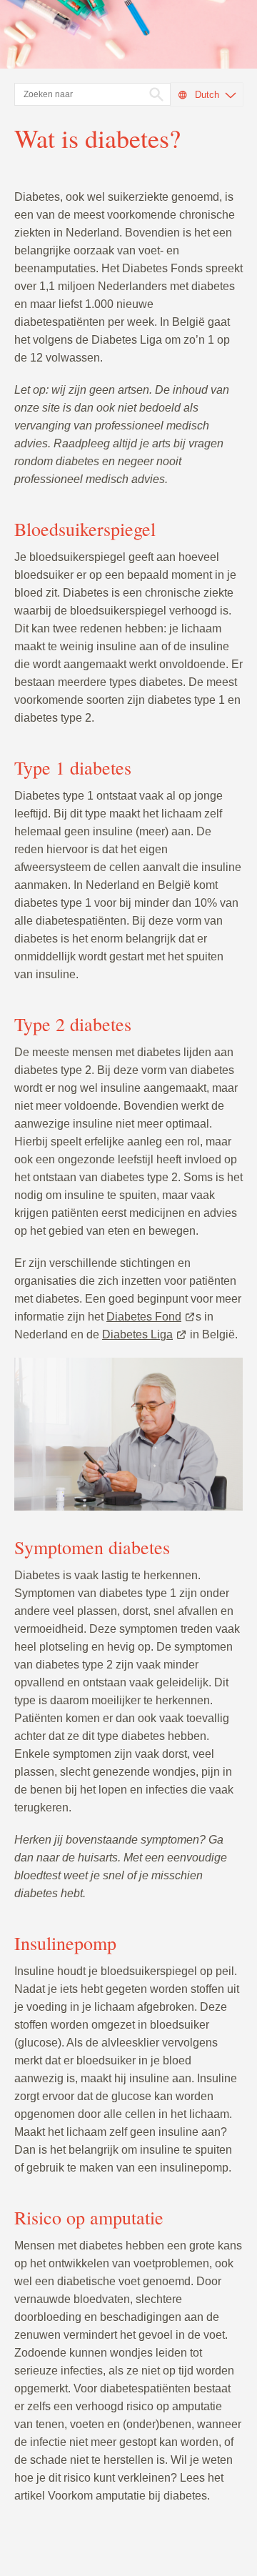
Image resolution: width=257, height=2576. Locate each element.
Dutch (207, 95)
